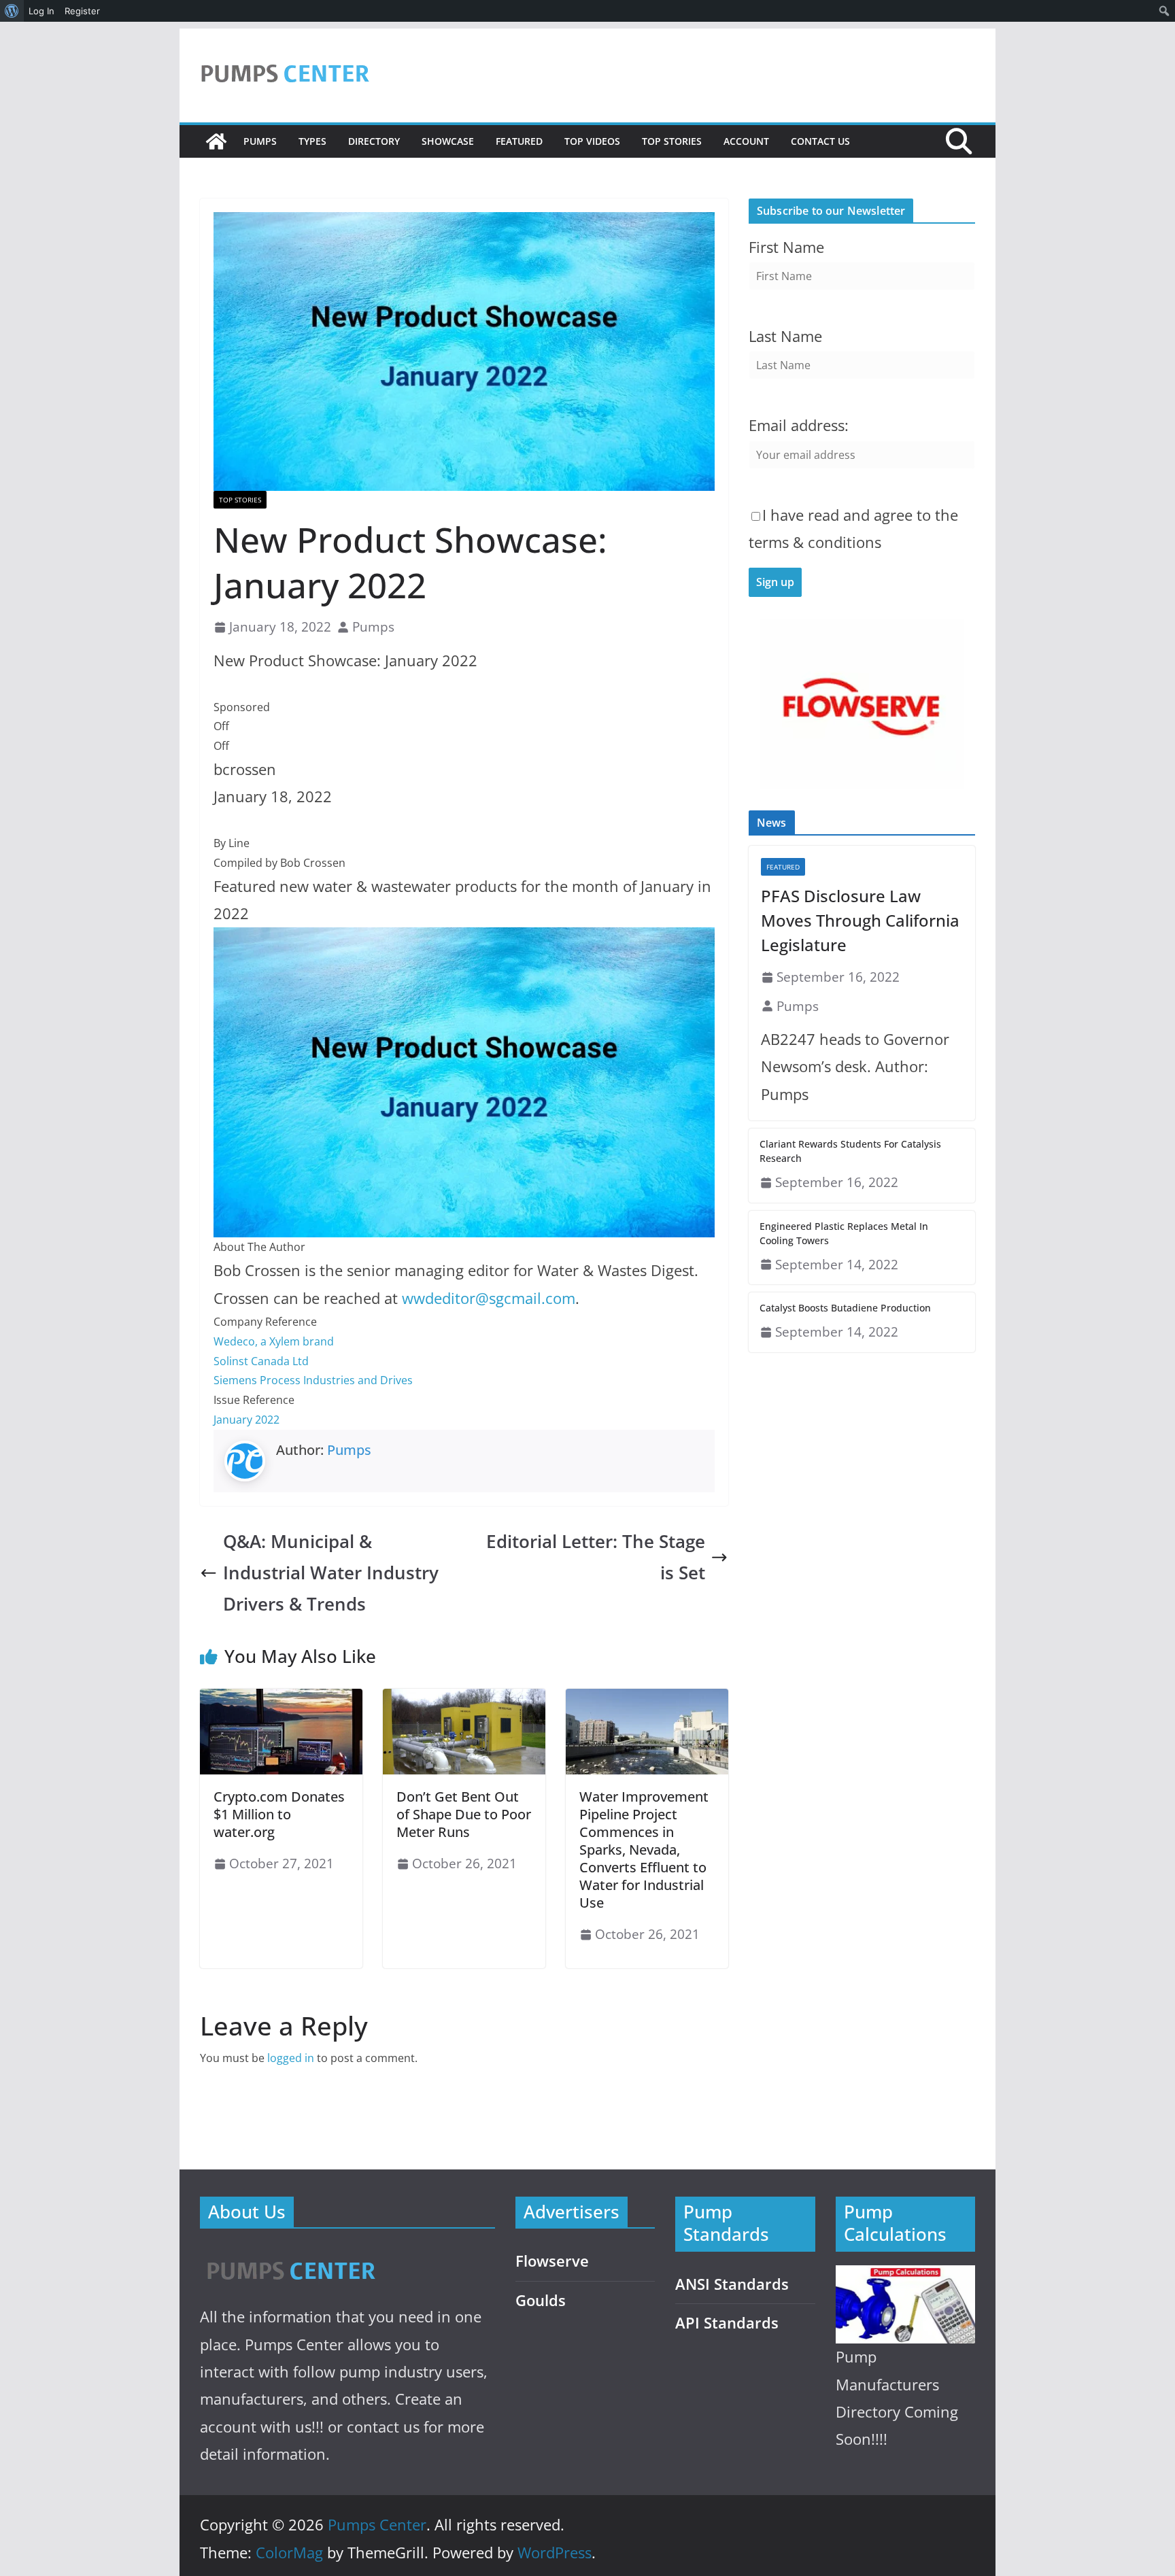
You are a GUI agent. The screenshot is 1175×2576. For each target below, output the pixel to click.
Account (746, 141)
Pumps (260, 141)
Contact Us (820, 141)
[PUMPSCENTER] (290, 2255)
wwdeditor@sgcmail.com (489, 1298)
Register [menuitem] (82, 11)
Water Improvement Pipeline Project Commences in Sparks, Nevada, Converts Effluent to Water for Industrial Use (644, 1850)
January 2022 (246, 1420)
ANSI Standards (732, 2284)
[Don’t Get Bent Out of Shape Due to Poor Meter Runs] (464, 1698)
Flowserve (552, 2261)
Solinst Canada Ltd (261, 1361)
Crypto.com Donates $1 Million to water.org (279, 1814)
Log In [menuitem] (41, 11)
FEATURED (519, 141)
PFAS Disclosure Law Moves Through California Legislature (860, 920)
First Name (786, 247)
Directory (374, 141)
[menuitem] (12, 11)
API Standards (727, 2323)
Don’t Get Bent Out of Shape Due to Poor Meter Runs (464, 1814)
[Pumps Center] (216, 141)
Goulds (541, 2300)
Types (312, 141)
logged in (291, 2058)
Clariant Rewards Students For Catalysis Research (850, 1151)
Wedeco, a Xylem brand (274, 1341)
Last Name (785, 336)
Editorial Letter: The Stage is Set (596, 1557)
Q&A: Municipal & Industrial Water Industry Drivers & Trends (331, 1573)
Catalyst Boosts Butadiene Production (845, 1308)
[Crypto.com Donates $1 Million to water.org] (281, 1698)
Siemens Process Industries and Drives (313, 1380)
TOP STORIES (672, 141)
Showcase (448, 141)
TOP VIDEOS (592, 141)
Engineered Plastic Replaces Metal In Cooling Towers (844, 1233)
